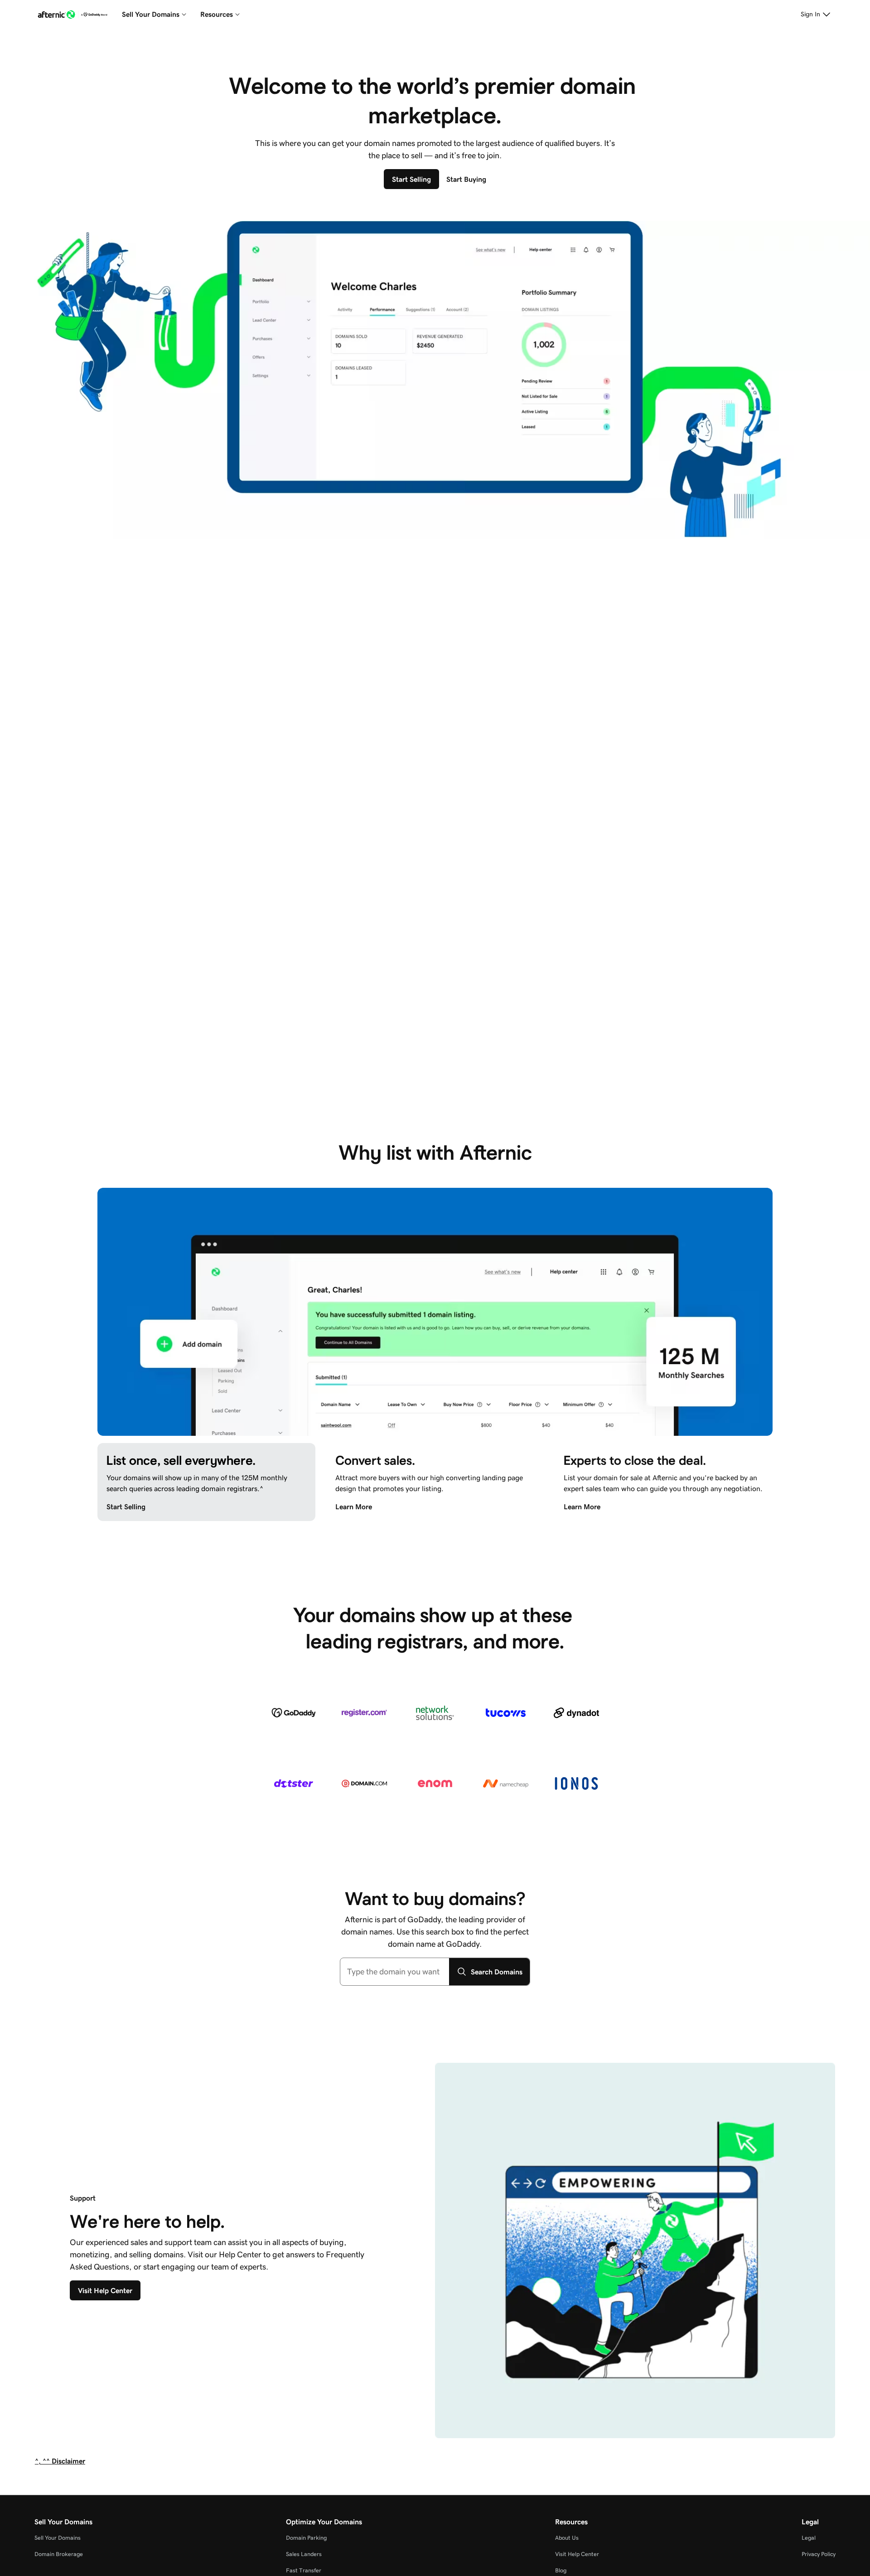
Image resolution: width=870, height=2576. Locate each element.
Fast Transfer (304, 2570)
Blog (561, 2570)
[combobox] (395, 1972)
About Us (567, 2538)
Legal (809, 2538)
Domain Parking (306, 2538)
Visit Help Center (577, 2554)
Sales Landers (304, 2554)
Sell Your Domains (58, 2538)
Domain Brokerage (59, 2554)
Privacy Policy (819, 2554)
